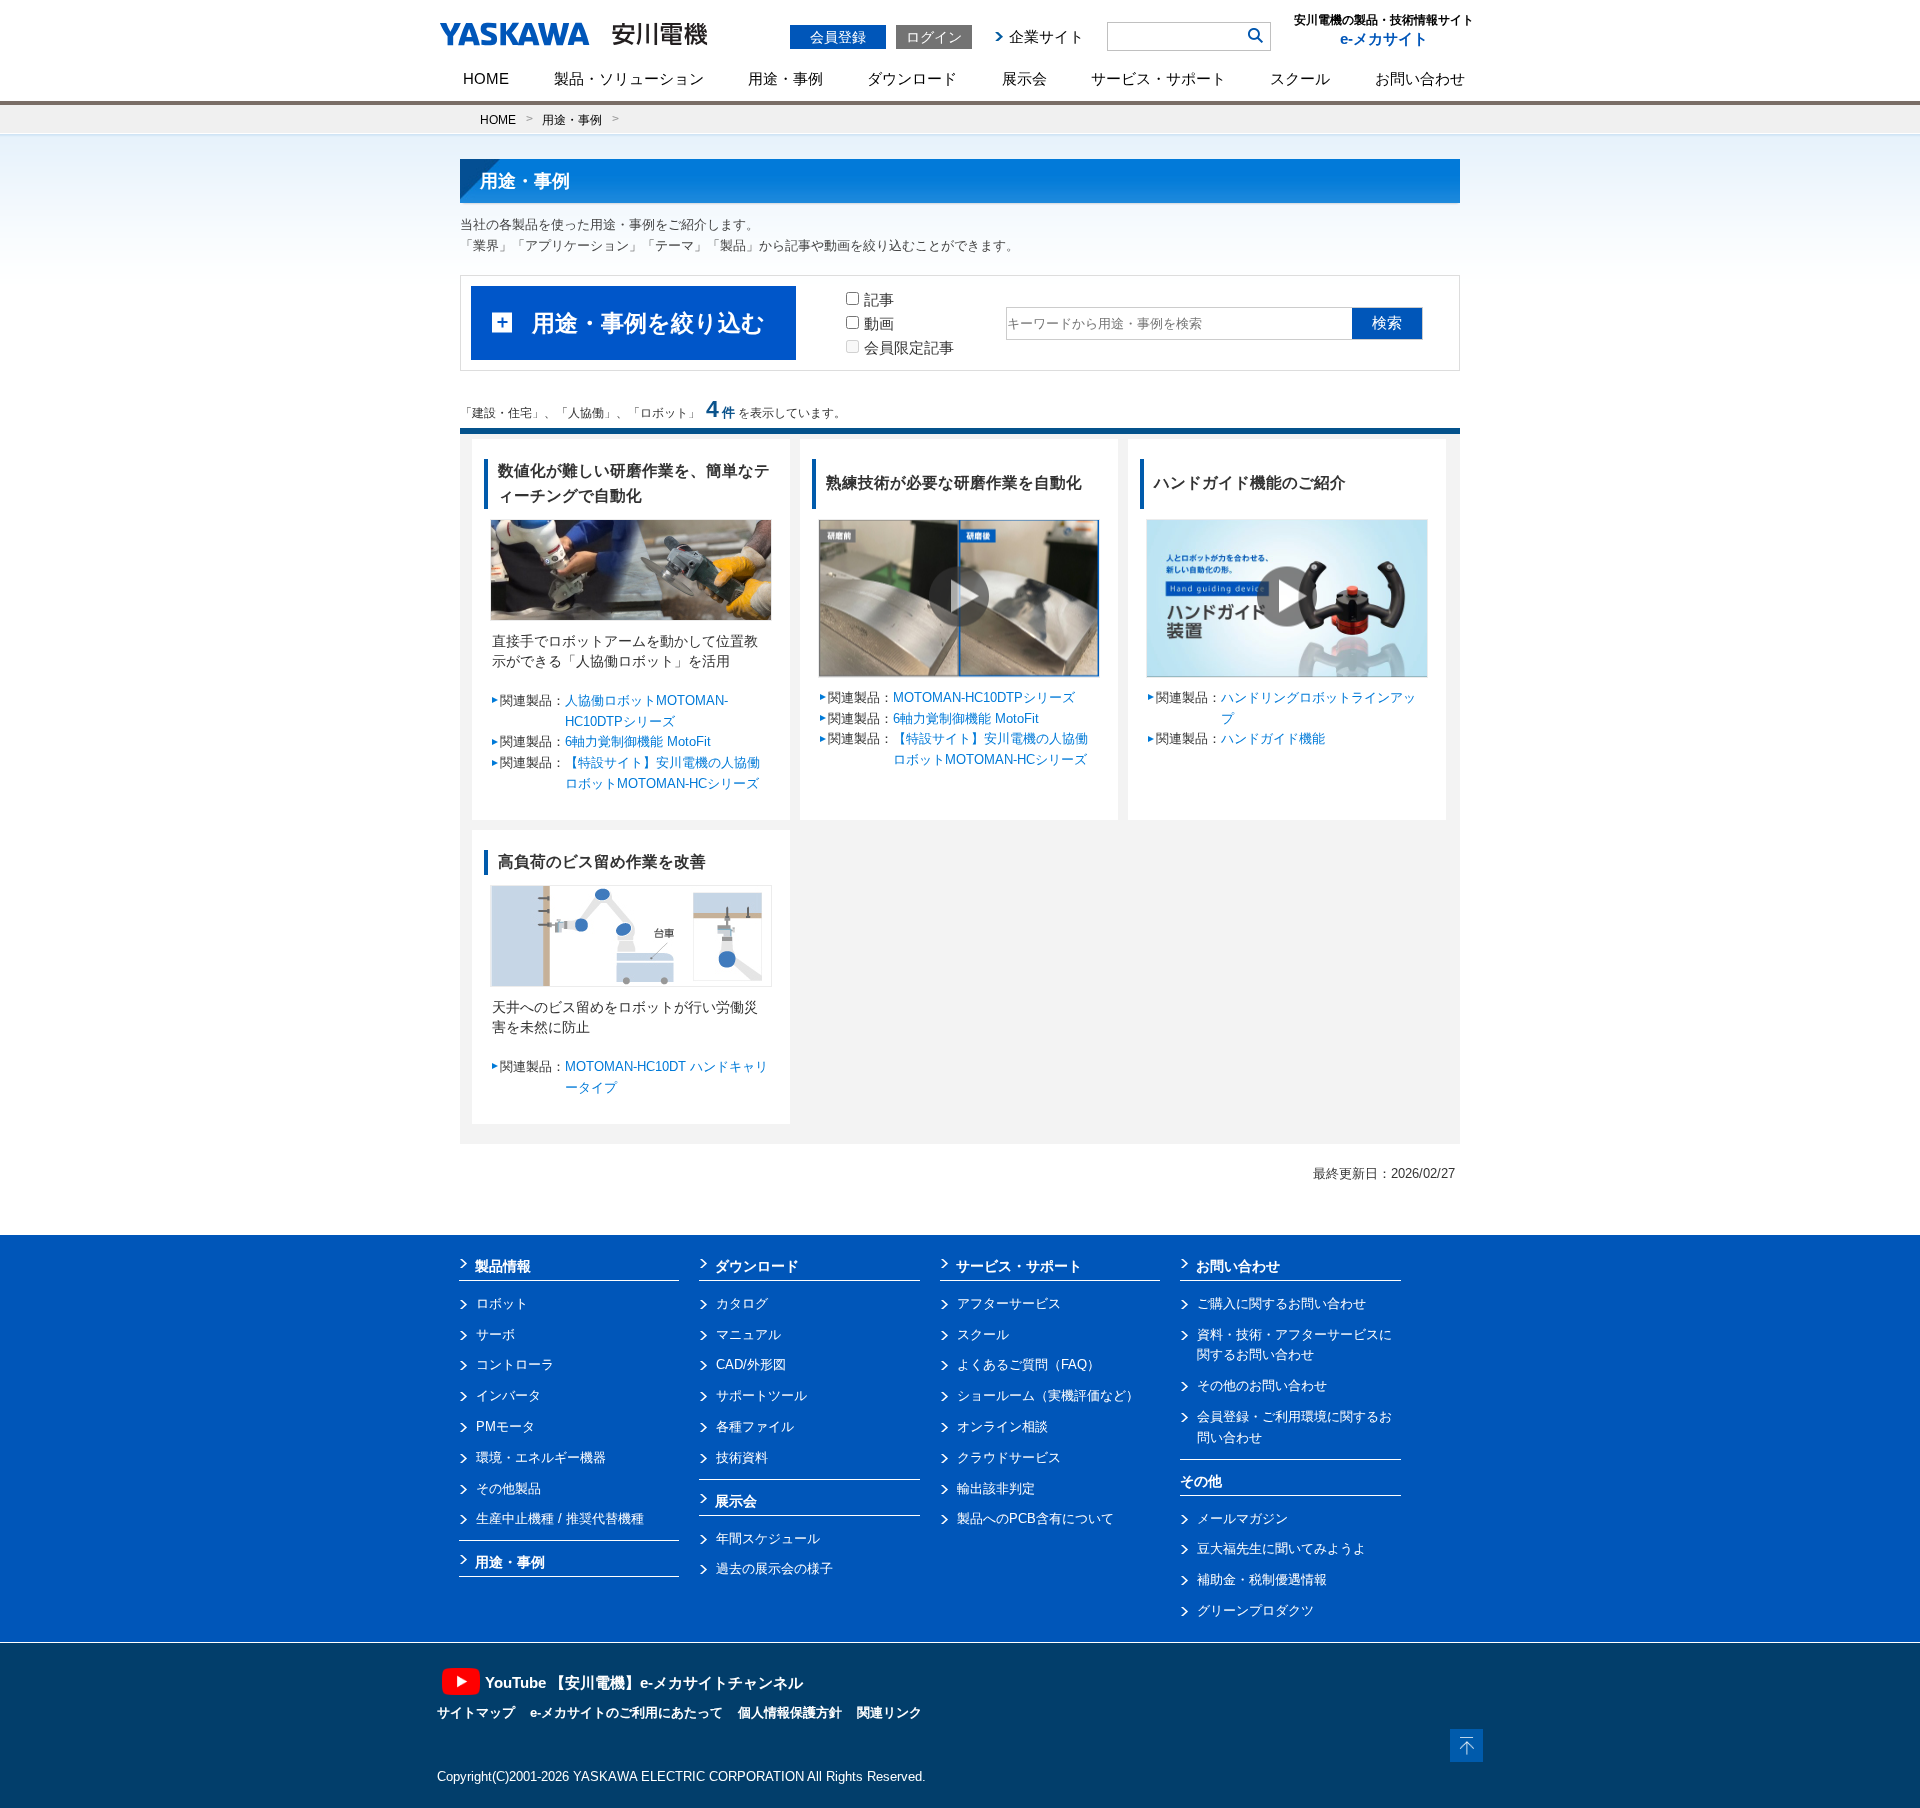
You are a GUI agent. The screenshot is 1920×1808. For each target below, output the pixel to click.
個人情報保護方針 (790, 1712)
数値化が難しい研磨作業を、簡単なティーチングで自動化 (634, 483)
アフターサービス (1009, 1303)
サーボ (495, 1334)
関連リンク (889, 1712)
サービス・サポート (1158, 78)
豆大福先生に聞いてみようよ (1281, 1548)
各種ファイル (755, 1426)
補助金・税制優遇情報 (1262, 1579)
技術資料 (742, 1457)
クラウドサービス (1009, 1457)
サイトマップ (476, 1712)
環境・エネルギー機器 (541, 1457)
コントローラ (515, 1364)
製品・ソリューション (629, 78)
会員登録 (838, 37)
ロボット (502, 1303)
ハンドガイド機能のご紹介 (1250, 482)
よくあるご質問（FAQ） (1028, 1364)
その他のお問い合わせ (1262, 1385)
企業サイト (1046, 36)
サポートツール (761, 1395)
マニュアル (748, 1334)
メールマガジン (1242, 1518)
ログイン (934, 37)
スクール (1300, 78)
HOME (486, 78)
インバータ (508, 1395)
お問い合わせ (1420, 78)
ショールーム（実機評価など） (1048, 1395)
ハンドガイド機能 (1273, 738)
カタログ (742, 1303)
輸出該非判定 (996, 1488)
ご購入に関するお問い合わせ (1281, 1303)
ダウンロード (912, 78)
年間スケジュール (768, 1538)
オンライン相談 (1002, 1426)
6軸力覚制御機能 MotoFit (638, 741)
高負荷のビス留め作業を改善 (602, 861)
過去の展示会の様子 (774, 1568)
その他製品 (508, 1488)
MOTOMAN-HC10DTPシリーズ (984, 697)
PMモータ (505, 1426)
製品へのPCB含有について (1035, 1518)
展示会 (1024, 78)
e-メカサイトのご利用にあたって (626, 1712)
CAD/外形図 (751, 1364)
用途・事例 (785, 78)
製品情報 (503, 1266)
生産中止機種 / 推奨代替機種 (560, 1518)
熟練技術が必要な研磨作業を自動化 (954, 482)
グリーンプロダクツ (1255, 1610)
